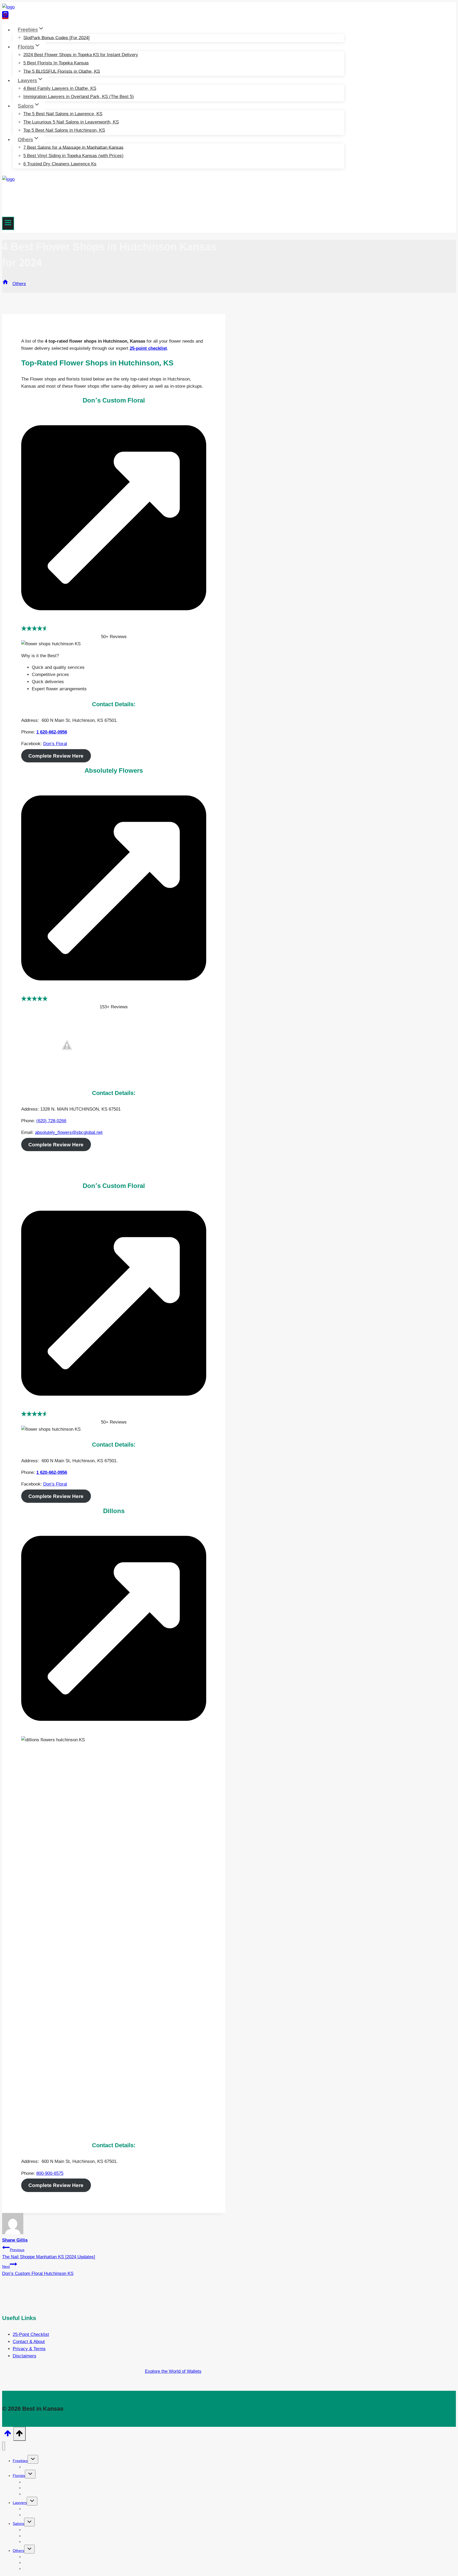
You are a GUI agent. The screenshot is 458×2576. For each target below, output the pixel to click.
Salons (18, 2524)
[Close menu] (4, 2446)
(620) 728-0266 (51, 1121)
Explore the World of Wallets (173, 2371)
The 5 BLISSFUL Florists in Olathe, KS (62, 71)
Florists (19, 2476)
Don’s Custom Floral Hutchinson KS (38, 2270)
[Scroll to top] (8, 2435)
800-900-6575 (50, 2173)
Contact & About (29, 2342)
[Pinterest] (5, 16)
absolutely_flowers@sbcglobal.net (69, 1132)
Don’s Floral (55, 744)
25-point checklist (148, 348)
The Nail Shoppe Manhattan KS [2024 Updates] (49, 2254)
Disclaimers (25, 2356)
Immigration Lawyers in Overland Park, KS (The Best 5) (79, 97)
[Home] (5, 284)
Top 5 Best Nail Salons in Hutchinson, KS (64, 130)
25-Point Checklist (31, 2334)
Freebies (20, 2461)
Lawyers (20, 2503)
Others (18, 2551)
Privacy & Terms (29, 2349)
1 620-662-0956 (52, 732)
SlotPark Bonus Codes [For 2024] (56, 37)
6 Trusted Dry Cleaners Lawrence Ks (60, 164)
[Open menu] (8, 223)
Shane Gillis (15, 2240)
